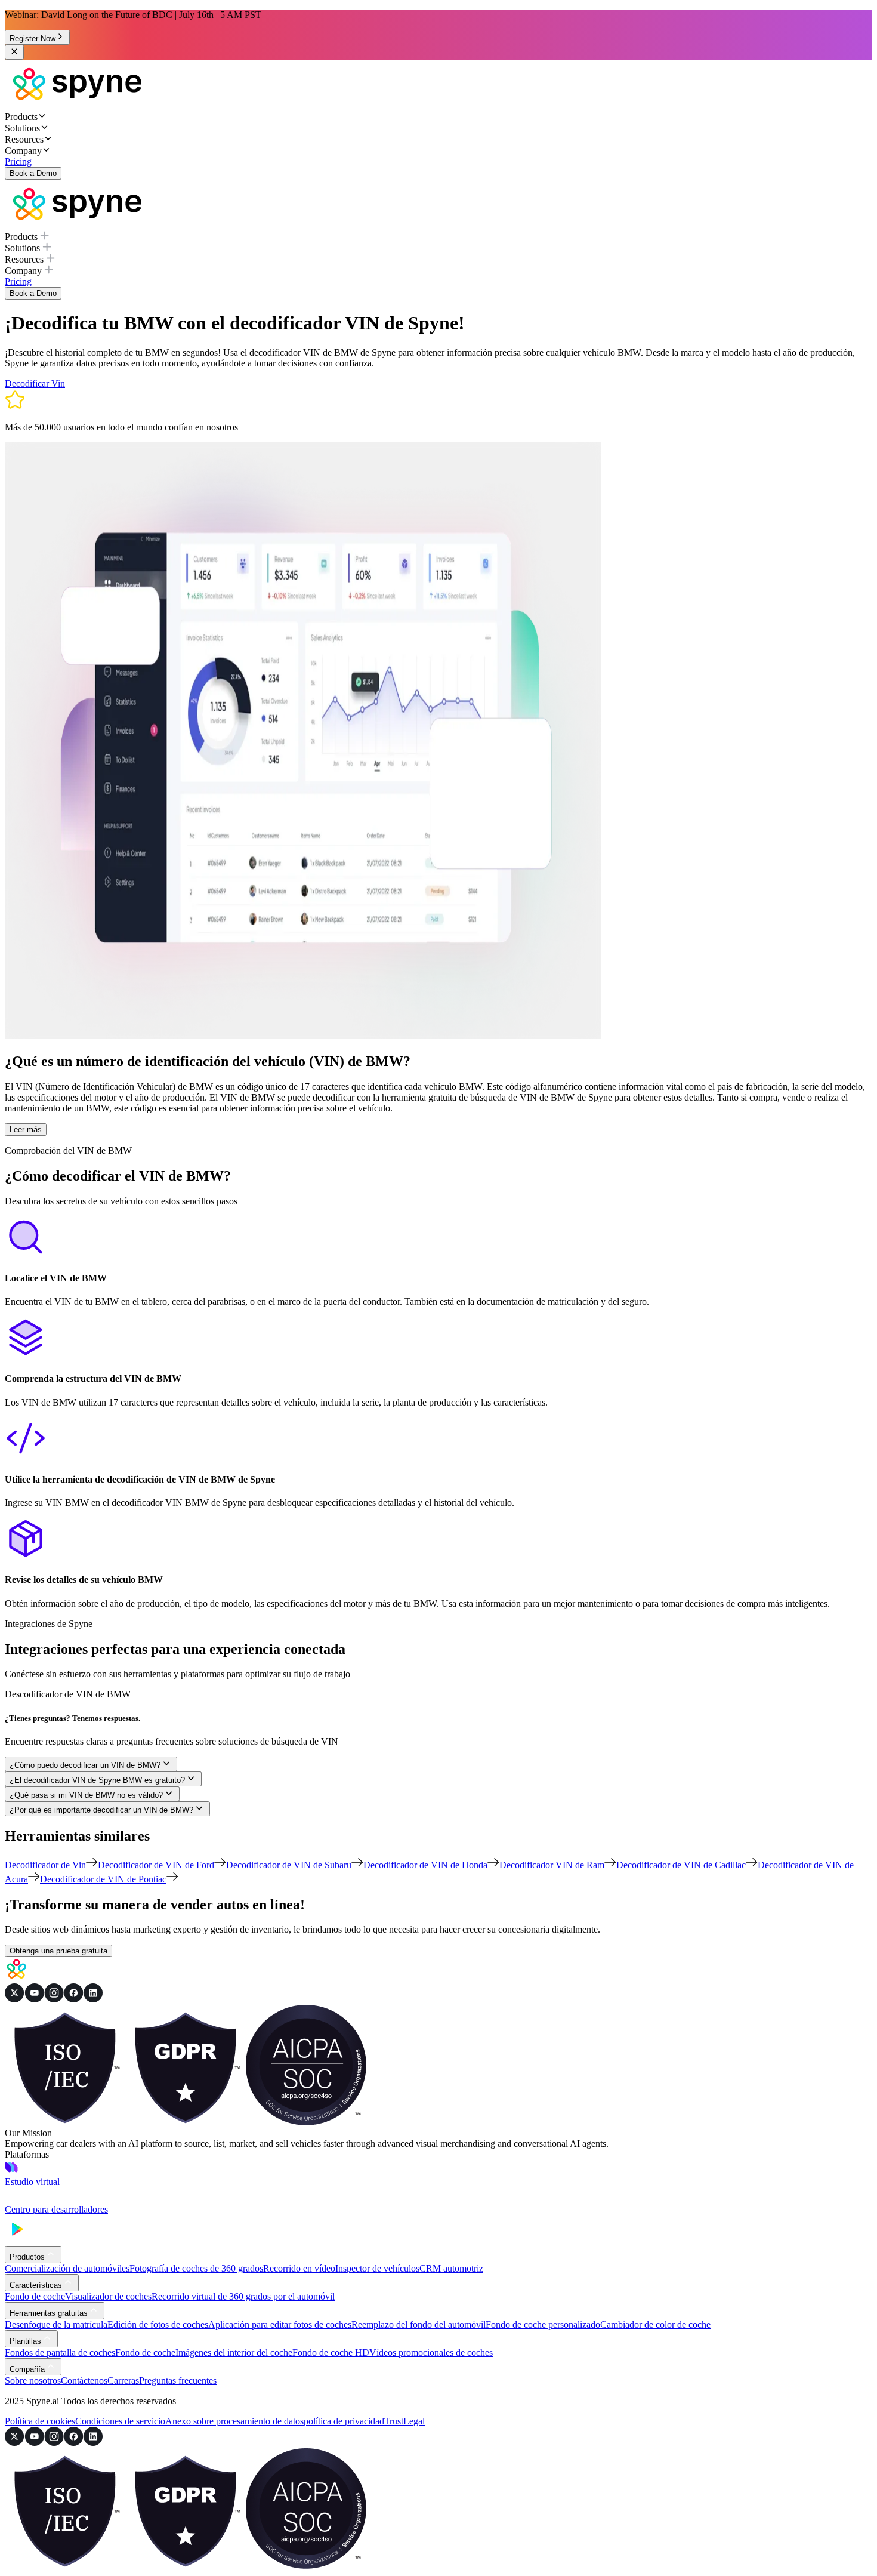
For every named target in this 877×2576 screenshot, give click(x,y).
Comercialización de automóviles (67, 2268)
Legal (414, 2421)
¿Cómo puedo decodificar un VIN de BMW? (85, 1765)
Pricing (18, 161)
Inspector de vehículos (377, 2268)
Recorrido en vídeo (299, 2268)
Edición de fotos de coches (158, 2324)
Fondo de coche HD (331, 2352)
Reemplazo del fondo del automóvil (419, 2324)
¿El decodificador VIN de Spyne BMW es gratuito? (97, 1780)
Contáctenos (84, 2381)
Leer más (26, 1130)
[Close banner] (14, 52)
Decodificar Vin (35, 383)
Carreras (123, 2381)
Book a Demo (33, 173)
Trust (394, 2421)
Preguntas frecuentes (178, 2381)
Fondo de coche (35, 2296)
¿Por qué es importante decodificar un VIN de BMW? (101, 1810)
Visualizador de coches (108, 2296)
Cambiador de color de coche (655, 2324)
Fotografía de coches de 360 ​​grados (196, 2268)
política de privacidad (344, 2421)
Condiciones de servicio (120, 2421)
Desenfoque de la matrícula (56, 2324)
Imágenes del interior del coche (234, 2352)
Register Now (33, 38)
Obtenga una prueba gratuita (58, 1951)
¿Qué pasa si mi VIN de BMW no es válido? (86, 1795)
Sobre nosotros (33, 2381)
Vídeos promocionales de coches (431, 2352)
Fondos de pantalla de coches (60, 2352)
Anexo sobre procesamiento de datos (234, 2421)
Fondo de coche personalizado (543, 2324)
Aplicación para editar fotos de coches (280, 2324)
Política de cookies (40, 2421)
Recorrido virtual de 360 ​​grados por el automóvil (243, 2296)
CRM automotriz (451, 2268)
